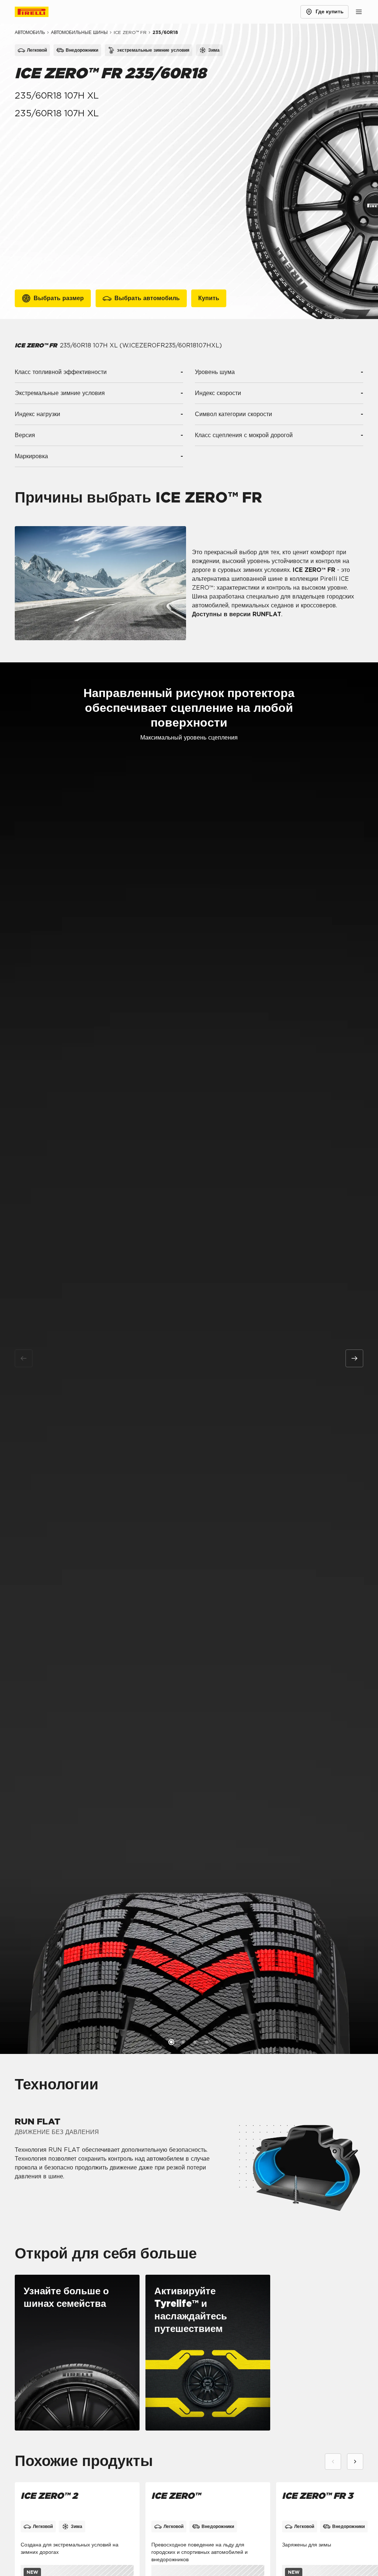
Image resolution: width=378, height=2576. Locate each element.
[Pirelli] (38, 12)
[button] (171, 2042)
